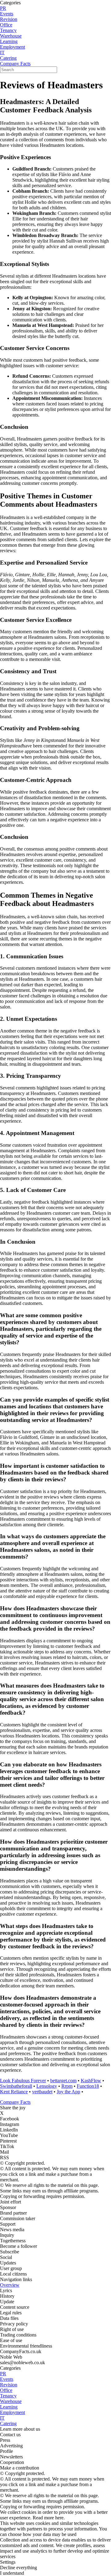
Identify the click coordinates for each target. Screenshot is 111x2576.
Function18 (88, 2086)
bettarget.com (63, 2081)
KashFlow (91, 2081)
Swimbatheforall (16, 2086)
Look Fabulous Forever (23, 2081)
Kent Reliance (14, 2092)
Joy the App (68, 2092)
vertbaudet (42, 2092)
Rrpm (67, 2086)
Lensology (47, 2086)
